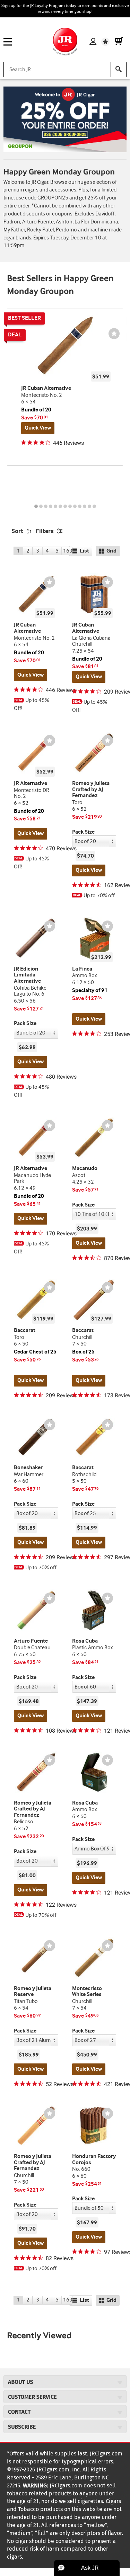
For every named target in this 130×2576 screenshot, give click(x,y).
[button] (87, 2568)
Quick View (38, 428)
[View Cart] (119, 42)
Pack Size (83, 832)
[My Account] (93, 42)
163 (68, 551)
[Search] (119, 69)
